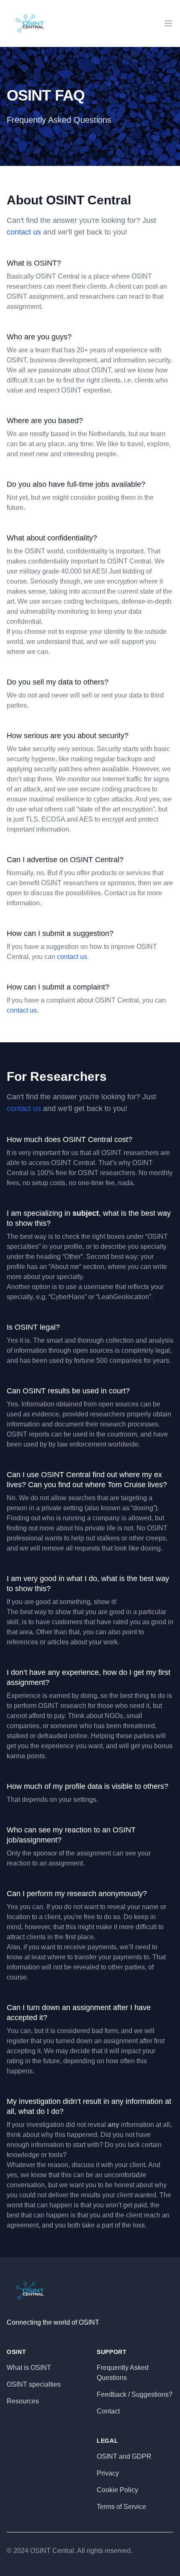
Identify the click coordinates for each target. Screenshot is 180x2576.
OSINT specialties (34, 2384)
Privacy (108, 2473)
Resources (23, 2401)
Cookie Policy (117, 2490)
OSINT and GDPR (124, 2456)
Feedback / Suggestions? (135, 2394)
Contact (108, 2411)
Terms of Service (121, 2507)
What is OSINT (29, 2368)
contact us (24, 232)
